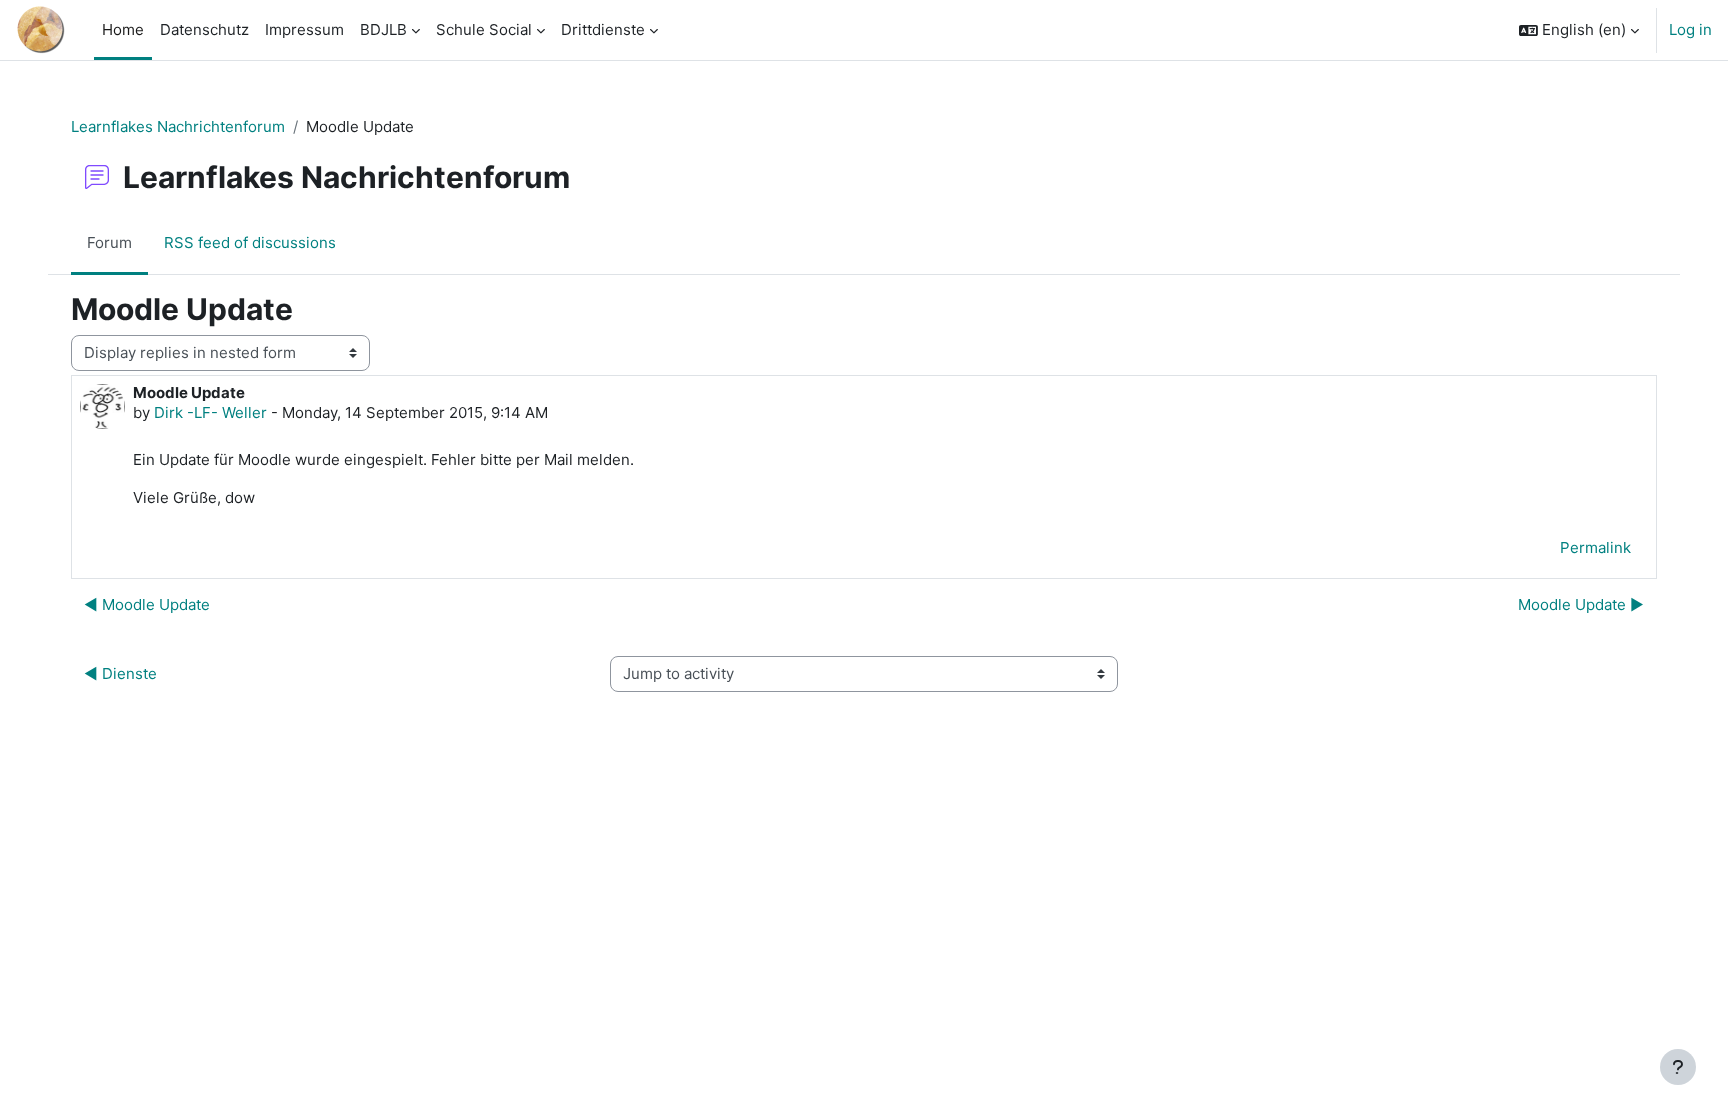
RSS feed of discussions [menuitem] (250, 242)
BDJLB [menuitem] (383, 29)
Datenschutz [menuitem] (204, 29)
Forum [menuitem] (109, 242)
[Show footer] (1678, 1067)
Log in (1690, 29)
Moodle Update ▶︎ (1581, 604)
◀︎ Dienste (120, 673)
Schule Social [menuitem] (484, 29)
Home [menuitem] (123, 29)
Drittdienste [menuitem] (603, 29)
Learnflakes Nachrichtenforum (178, 126)
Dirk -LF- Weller (210, 412)
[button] (1579, 30)
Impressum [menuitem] (304, 29)
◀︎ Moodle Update (147, 604)
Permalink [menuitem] (1595, 547)
